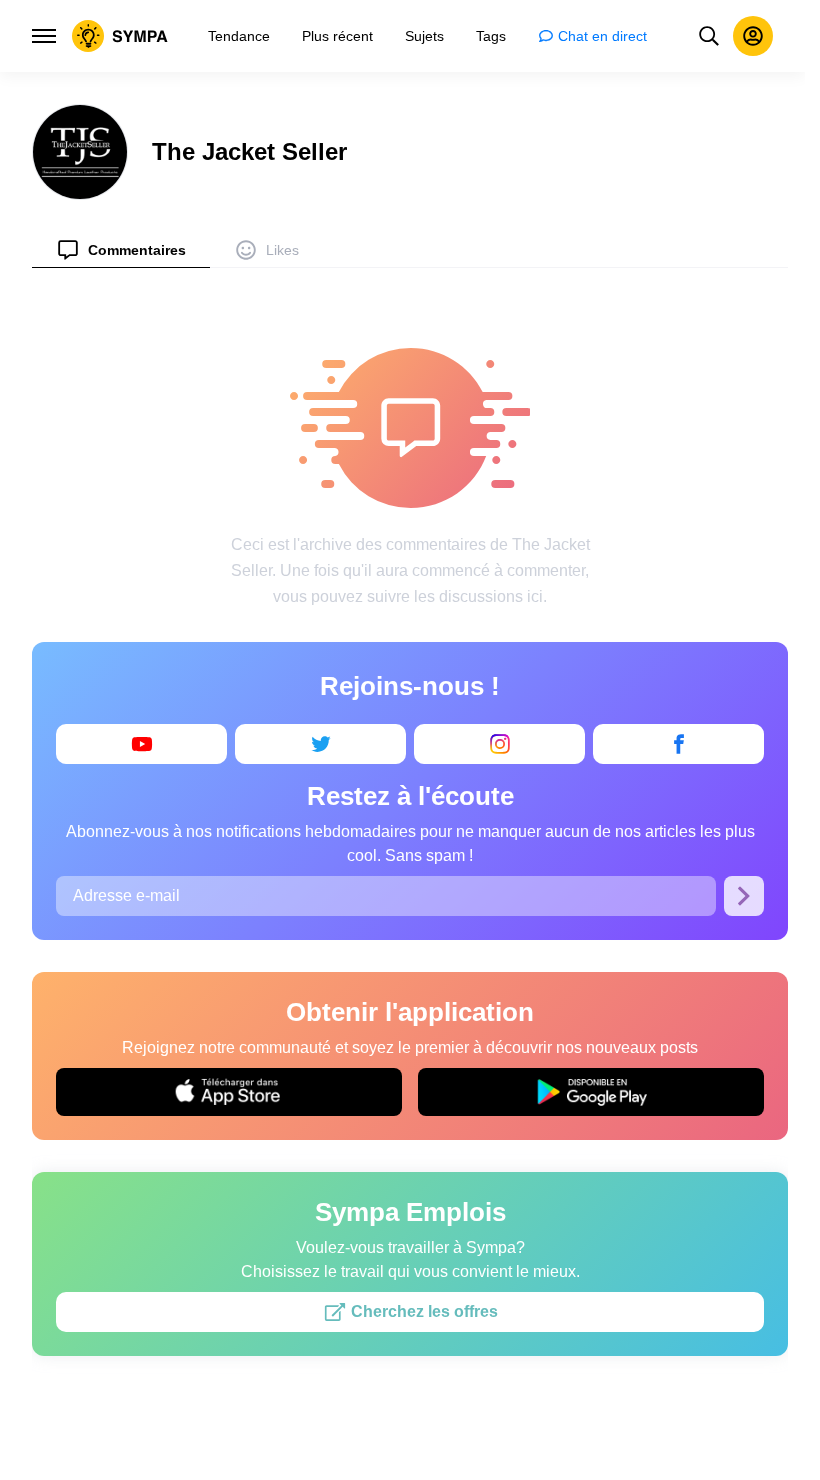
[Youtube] (141, 744)
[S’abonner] (744, 896)
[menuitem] (121, 249)
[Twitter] (320, 744)
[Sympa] (120, 36)
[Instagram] (499, 744)
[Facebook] (678, 744)
